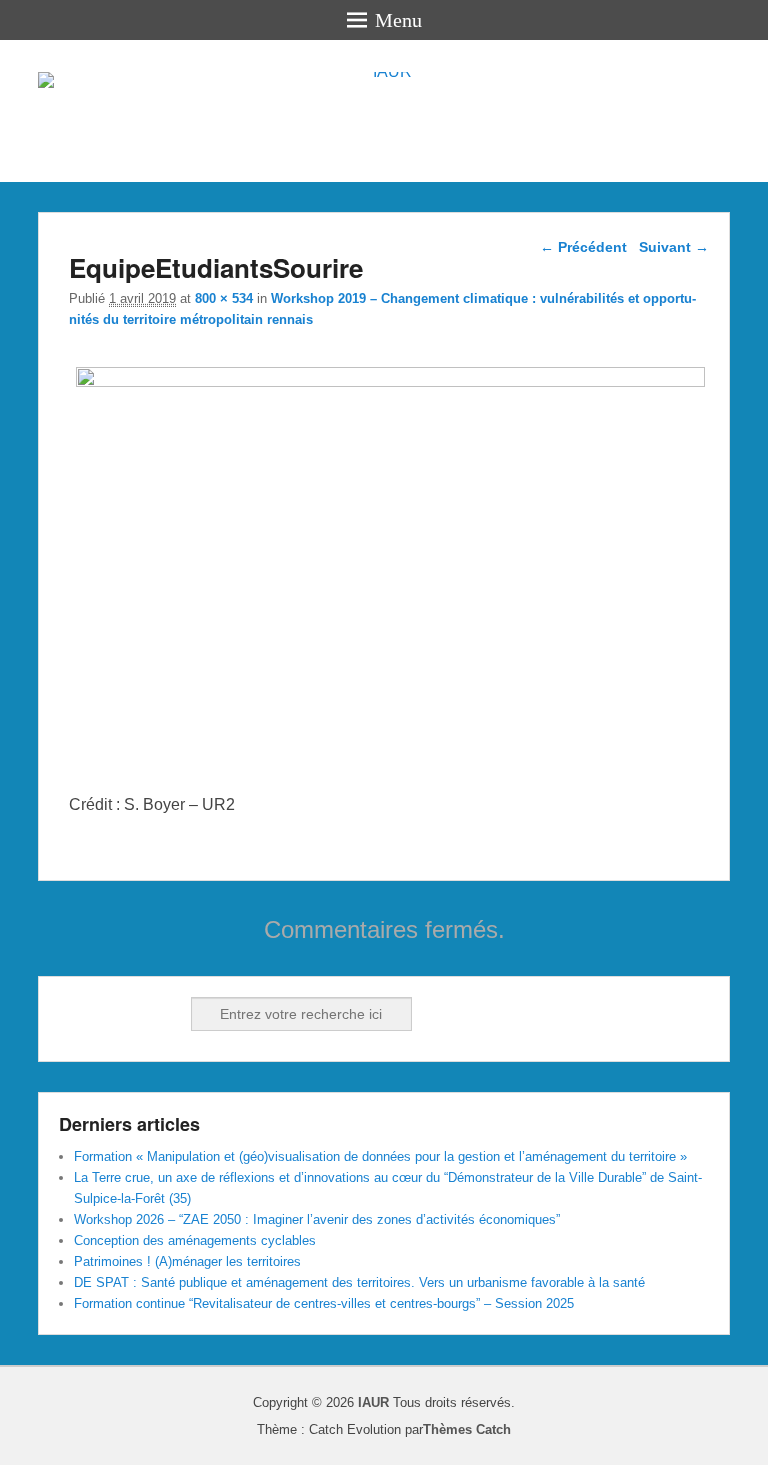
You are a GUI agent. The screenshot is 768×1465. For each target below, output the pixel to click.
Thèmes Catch (467, 1429)
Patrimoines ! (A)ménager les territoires (187, 1261)
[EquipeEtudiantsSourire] (390, 381)
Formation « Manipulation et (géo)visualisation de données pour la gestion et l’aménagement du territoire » (380, 1156)
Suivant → (674, 247)
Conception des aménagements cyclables (195, 1240)
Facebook (76, 1014)
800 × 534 (224, 298)
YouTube (164, 1014)
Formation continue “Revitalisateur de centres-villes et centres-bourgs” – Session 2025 (324, 1303)
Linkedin (120, 1014)
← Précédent (583, 247)
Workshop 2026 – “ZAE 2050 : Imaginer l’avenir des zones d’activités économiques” (317, 1219)
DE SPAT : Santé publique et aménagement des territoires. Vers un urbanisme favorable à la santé (359, 1282)
